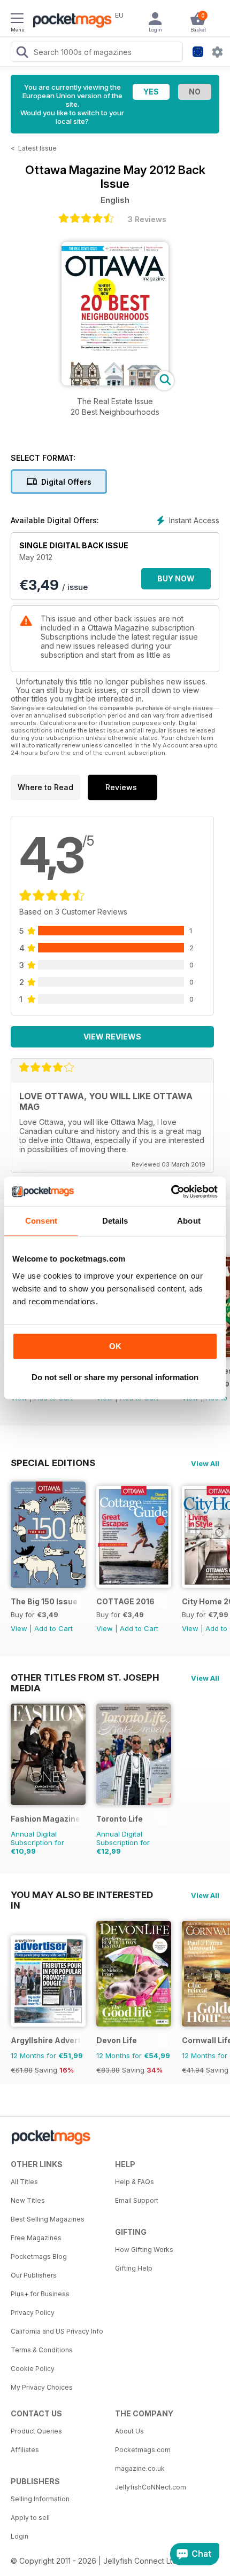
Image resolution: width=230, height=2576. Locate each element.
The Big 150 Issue (44, 1601)
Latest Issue (37, 148)
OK (115, 1346)
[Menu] (17, 20)
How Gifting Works (144, 2250)
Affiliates (25, 2450)
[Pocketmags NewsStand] (70, 21)
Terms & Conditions (42, 2350)
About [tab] (189, 1221)
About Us (129, 2431)
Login (20, 2536)
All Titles (24, 2182)
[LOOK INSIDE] (115, 383)
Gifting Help (134, 2268)
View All (205, 1463)
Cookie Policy (33, 2369)
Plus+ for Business (40, 2294)
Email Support (137, 2200)
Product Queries (36, 2431)
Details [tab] (115, 1221)
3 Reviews (147, 219)
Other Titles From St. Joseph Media (85, 1677)
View (19, 1628)
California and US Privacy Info (57, 2331)
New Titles (28, 2200)
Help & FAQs (135, 2182)
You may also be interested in (82, 1895)
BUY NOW (176, 578)
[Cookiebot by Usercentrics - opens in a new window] (171, 1192)
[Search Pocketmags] (22, 53)
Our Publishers (34, 2275)
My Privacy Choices (42, 2387)
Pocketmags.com (143, 2450)
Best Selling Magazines (48, 2219)
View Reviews (112, 1037)
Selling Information (40, 2499)
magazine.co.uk (140, 2468)
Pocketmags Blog (39, 2256)
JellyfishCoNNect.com (151, 2487)
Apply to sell (30, 2518)
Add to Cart (53, 1628)
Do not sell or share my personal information (115, 1377)
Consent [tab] (41, 1221)
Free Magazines (36, 2238)
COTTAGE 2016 (125, 1601)
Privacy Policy (33, 2313)
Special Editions (53, 1463)
